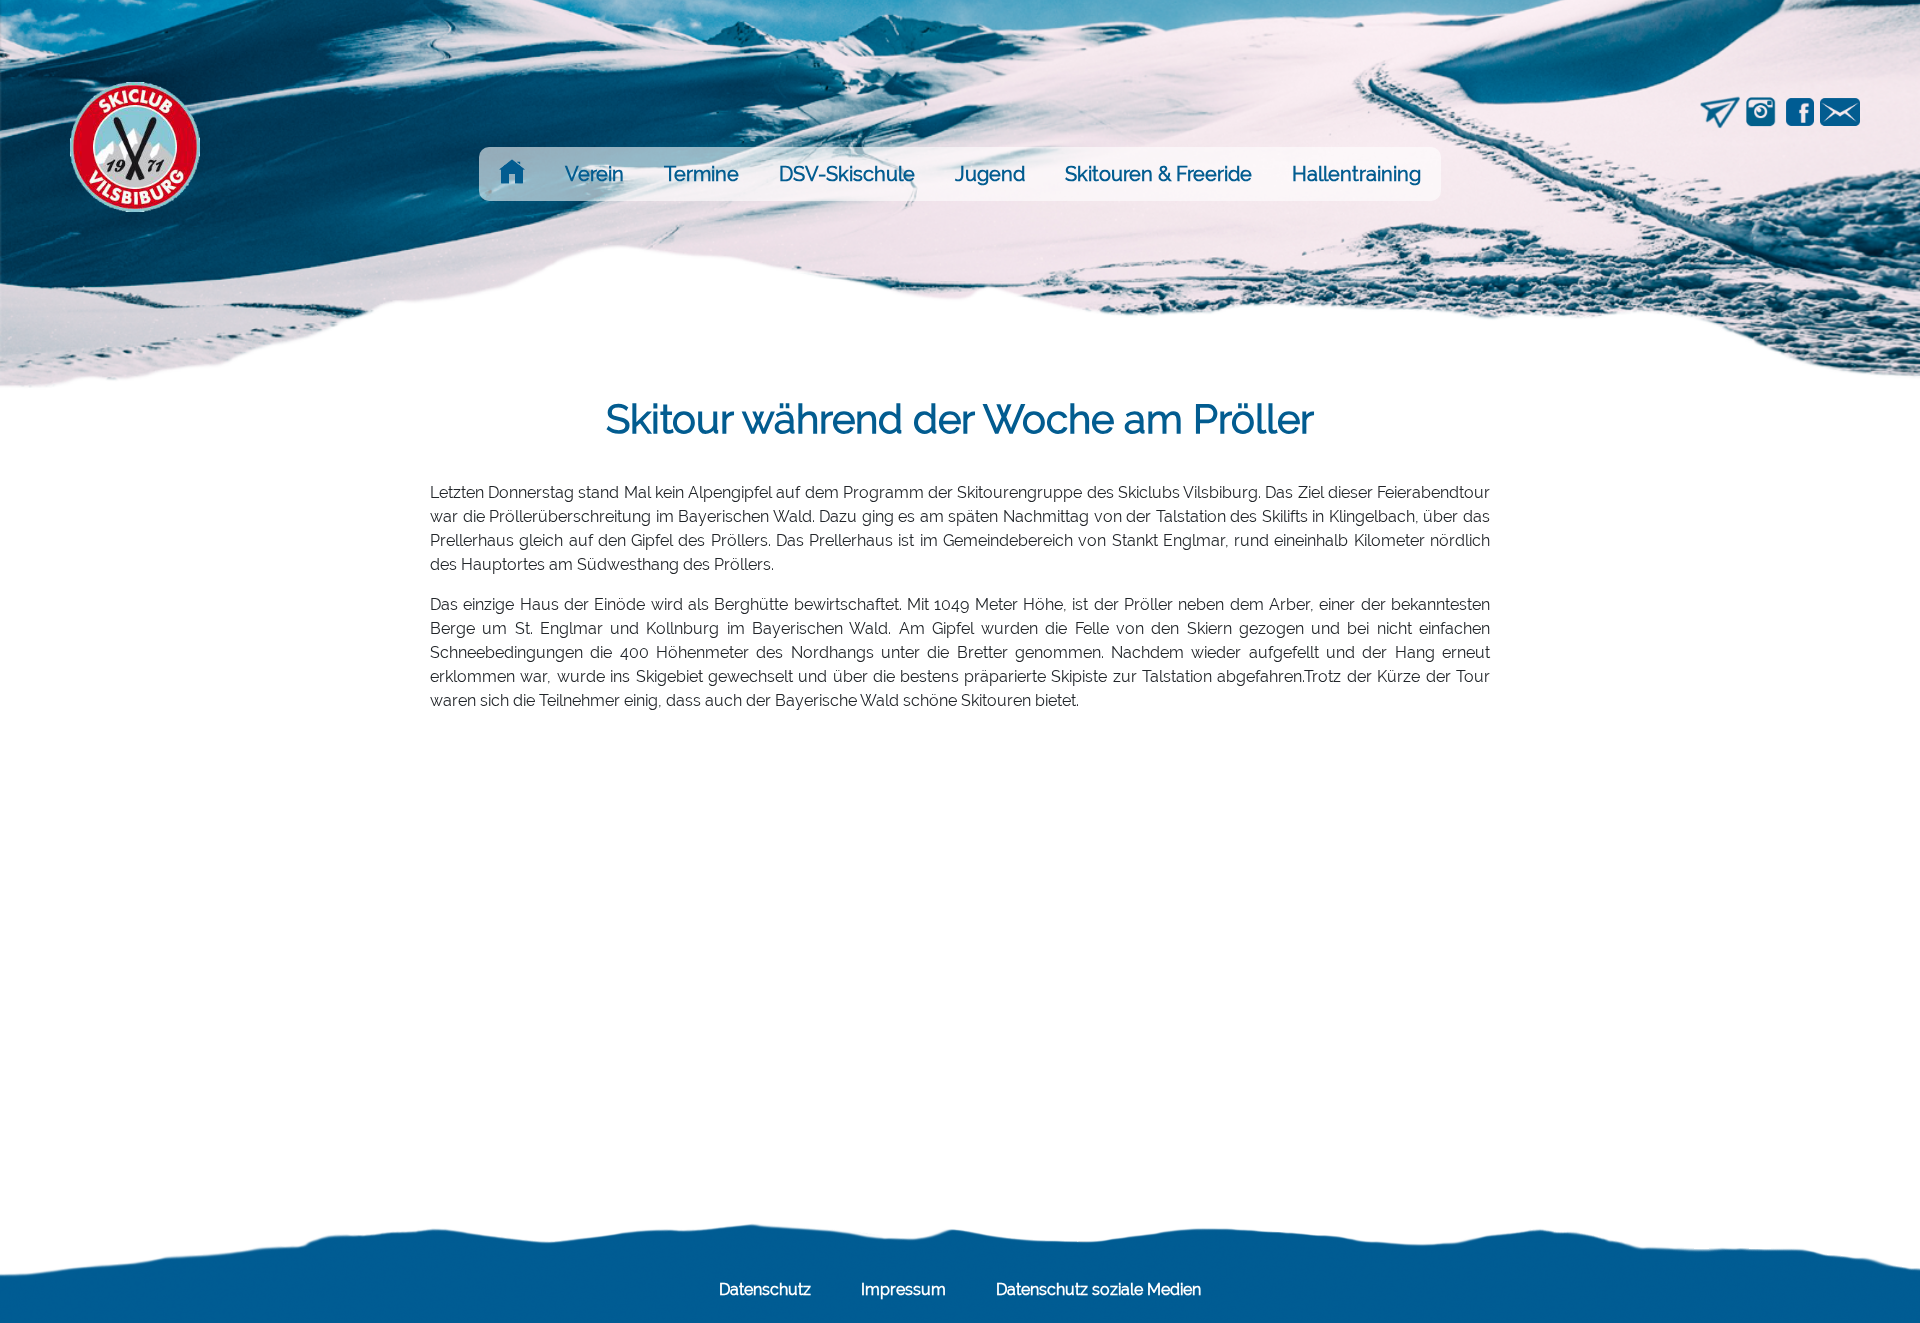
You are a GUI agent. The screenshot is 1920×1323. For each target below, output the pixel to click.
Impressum (903, 1289)
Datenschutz (765, 1289)
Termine (701, 174)
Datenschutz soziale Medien (1098, 1289)
